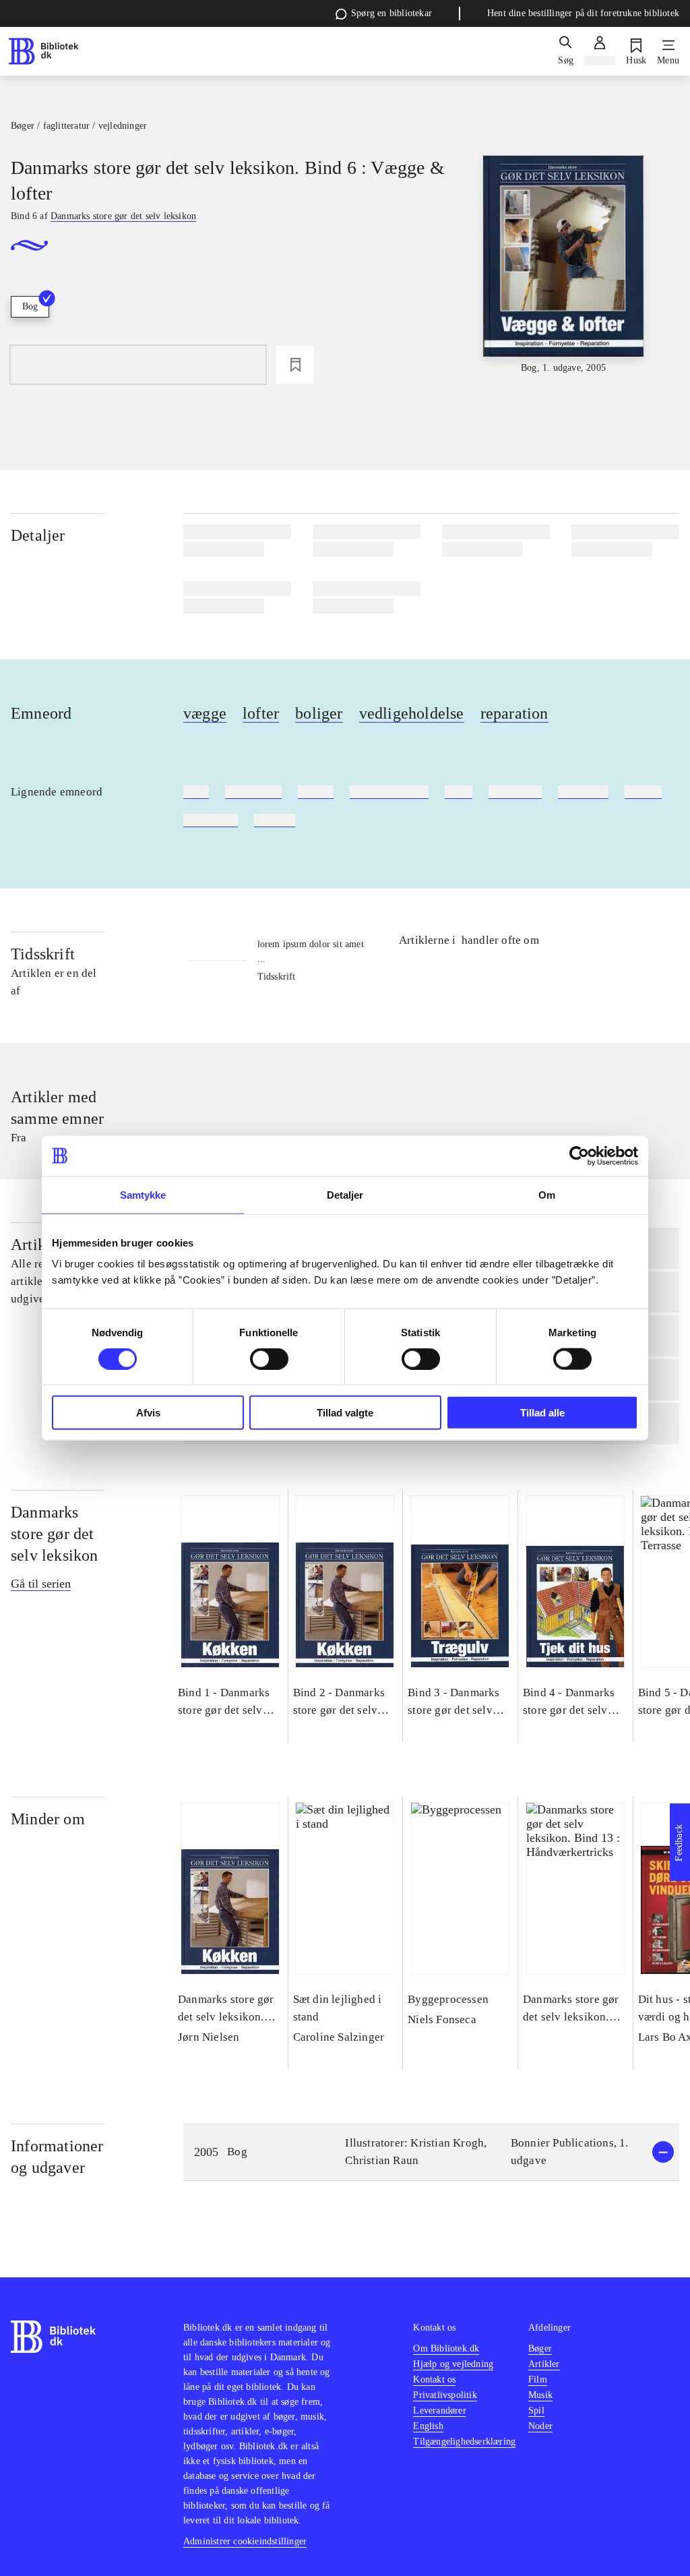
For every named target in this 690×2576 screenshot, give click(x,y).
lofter (261, 713)
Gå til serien (41, 1584)
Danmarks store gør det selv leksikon (55, 1534)
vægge (205, 713)
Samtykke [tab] (143, 1194)
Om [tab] (547, 1194)
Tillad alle (542, 1413)
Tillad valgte (345, 1413)
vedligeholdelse (412, 713)
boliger (319, 713)
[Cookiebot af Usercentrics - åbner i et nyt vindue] (579, 1156)
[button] (431, 2152)
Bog (30, 306)
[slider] (564, 265)
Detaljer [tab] (345, 1194)
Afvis (148, 1413)
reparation (514, 713)
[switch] (269, 1358)
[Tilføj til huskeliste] (295, 365)
